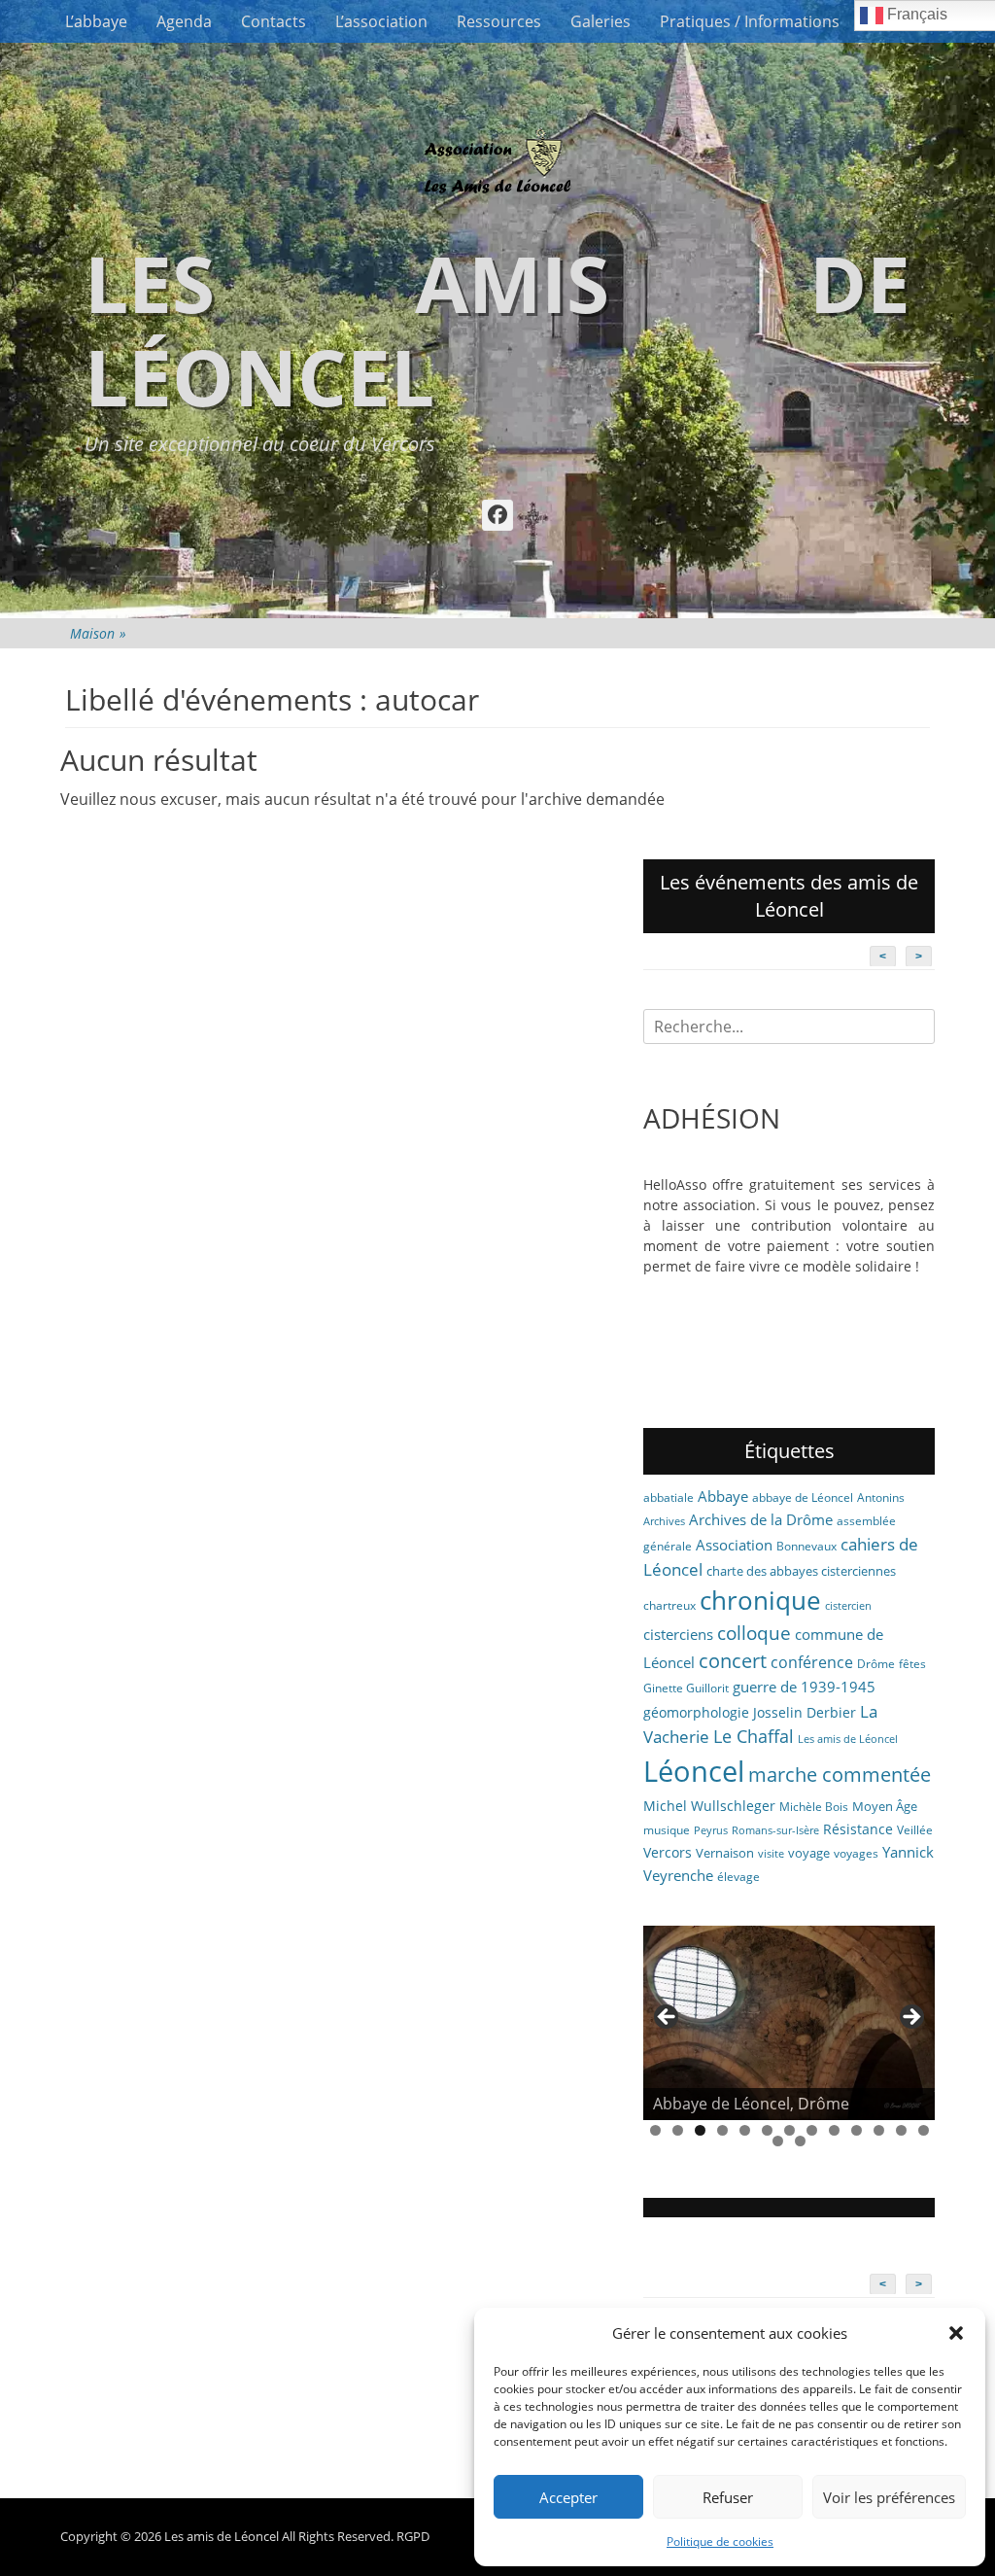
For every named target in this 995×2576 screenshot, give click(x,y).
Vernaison (725, 1853)
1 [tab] (655, 2130)
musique (667, 1830)
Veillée (915, 1830)
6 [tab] (767, 2130)
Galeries (600, 21)
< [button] (668, 2018)
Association (734, 1545)
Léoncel (694, 1771)
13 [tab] (924, 2130)
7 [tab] (789, 2130)
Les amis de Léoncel (497, 329)
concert (733, 1661)
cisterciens (678, 1634)
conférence (812, 1662)
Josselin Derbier (805, 1712)
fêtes (912, 1664)
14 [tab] (778, 2141)
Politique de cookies (720, 2541)
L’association (381, 21)
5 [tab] (745, 2130)
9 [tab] (834, 2130)
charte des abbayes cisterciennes (801, 1571)
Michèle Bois (814, 1807)
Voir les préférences (889, 2497)
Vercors (668, 1852)
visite (771, 1854)
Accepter (568, 2497)
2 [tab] (678, 2130)
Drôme (876, 1664)
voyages (856, 1853)
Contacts (274, 21)
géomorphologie (696, 1712)
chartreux (669, 1605)
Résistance (858, 1829)
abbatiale (669, 1497)
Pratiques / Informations (750, 21)
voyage (809, 1853)
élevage (738, 1877)
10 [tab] (857, 2130)
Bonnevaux (806, 1546)
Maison (98, 633)
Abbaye (723, 1496)
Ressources (499, 21)
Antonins (881, 1497)
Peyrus (711, 1830)
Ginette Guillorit (686, 1688)
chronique (760, 1600)
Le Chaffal (754, 1736)
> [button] (910, 2018)
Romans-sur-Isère (775, 1830)
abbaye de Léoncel (803, 1497)
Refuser (728, 2497)
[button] (956, 2333)
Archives (664, 1521)
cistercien (848, 1606)
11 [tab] (879, 2130)
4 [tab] (722, 2130)
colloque (754, 1633)
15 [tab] (800, 2141)
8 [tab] (812, 2130)
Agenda (184, 21)
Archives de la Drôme (761, 1519)
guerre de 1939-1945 (804, 1687)
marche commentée (840, 1775)
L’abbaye (96, 21)
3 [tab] (700, 2130)
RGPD (413, 2536)
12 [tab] (901, 2130)
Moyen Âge (885, 1806)
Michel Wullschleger (709, 1806)
